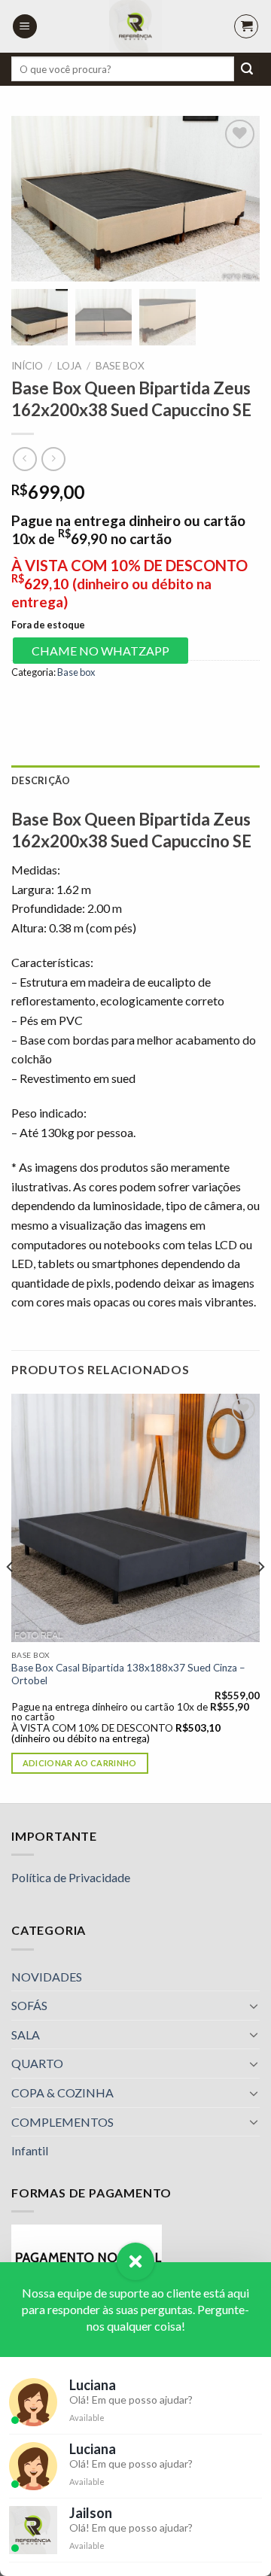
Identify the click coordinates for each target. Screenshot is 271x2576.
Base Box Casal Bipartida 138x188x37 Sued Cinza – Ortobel (128, 1674)
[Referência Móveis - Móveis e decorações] (135, 26)
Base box (120, 366)
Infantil (30, 2150)
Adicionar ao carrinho (80, 1763)
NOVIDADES (47, 1977)
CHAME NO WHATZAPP (100, 651)
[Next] (260, 1597)
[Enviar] (247, 69)
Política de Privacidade (71, 1877)
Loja (69, 366)
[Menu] (25, 27)
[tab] (135, 780)
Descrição (41, 780)
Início (27, 366)
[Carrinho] (246, 26)
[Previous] (11, 1597)
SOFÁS (29, 2005)
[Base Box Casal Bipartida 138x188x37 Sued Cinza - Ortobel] (135, 1518)
